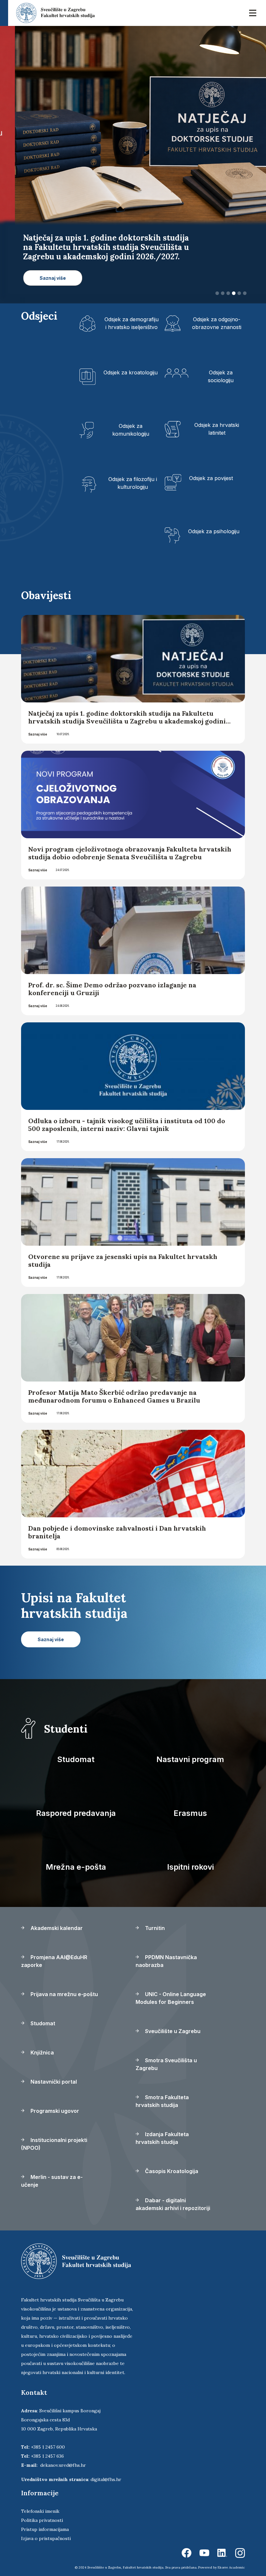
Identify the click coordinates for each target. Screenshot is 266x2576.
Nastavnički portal (53, 2072)
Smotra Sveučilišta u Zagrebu (166, 2055)
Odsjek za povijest (211, 469)
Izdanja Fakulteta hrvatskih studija (162, 2129)
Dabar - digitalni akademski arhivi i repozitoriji (173, 2195)
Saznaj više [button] (41, 278)
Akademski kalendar (56, 1919)
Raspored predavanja (76, 1804)
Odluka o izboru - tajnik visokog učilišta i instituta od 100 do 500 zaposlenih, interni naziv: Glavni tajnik (127, 1115)
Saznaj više (38, 725)
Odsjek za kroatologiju (131, 363)
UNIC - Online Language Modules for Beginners (171, 1989)
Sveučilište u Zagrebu (172, 2022)
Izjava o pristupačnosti (46, 2529)
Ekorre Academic (231, 2558)
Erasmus (190, 1804)
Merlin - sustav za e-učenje (52, 2171)
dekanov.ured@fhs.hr (63, 2456)
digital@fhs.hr (106, 2470)
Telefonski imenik (40, 2502)
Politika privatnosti (42, 2511)
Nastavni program (190, 1750)
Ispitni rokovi (190, 1858)
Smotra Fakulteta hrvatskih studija (162, 2092)
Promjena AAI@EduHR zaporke (54, 1952)
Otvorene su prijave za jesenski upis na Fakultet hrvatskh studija (123, 1251)
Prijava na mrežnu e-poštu (64, 1985)
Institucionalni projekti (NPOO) (54, 2135)
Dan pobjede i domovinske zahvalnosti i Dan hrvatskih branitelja (117, 1523)
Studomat (76, 1750)
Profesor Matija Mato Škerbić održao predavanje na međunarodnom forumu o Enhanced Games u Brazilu (114, 1387)
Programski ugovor (54, 2101)
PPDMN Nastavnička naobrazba (166, 1952)
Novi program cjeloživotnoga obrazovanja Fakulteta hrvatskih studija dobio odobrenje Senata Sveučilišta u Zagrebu (130, 844)
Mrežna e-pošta (76, 1858)
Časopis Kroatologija (171, 2162)
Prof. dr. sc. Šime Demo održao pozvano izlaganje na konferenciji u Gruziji (112, 979)
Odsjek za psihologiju (214, 522)
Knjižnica (42, 2043)
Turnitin (154, 1919)
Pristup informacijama (45, 2520)
